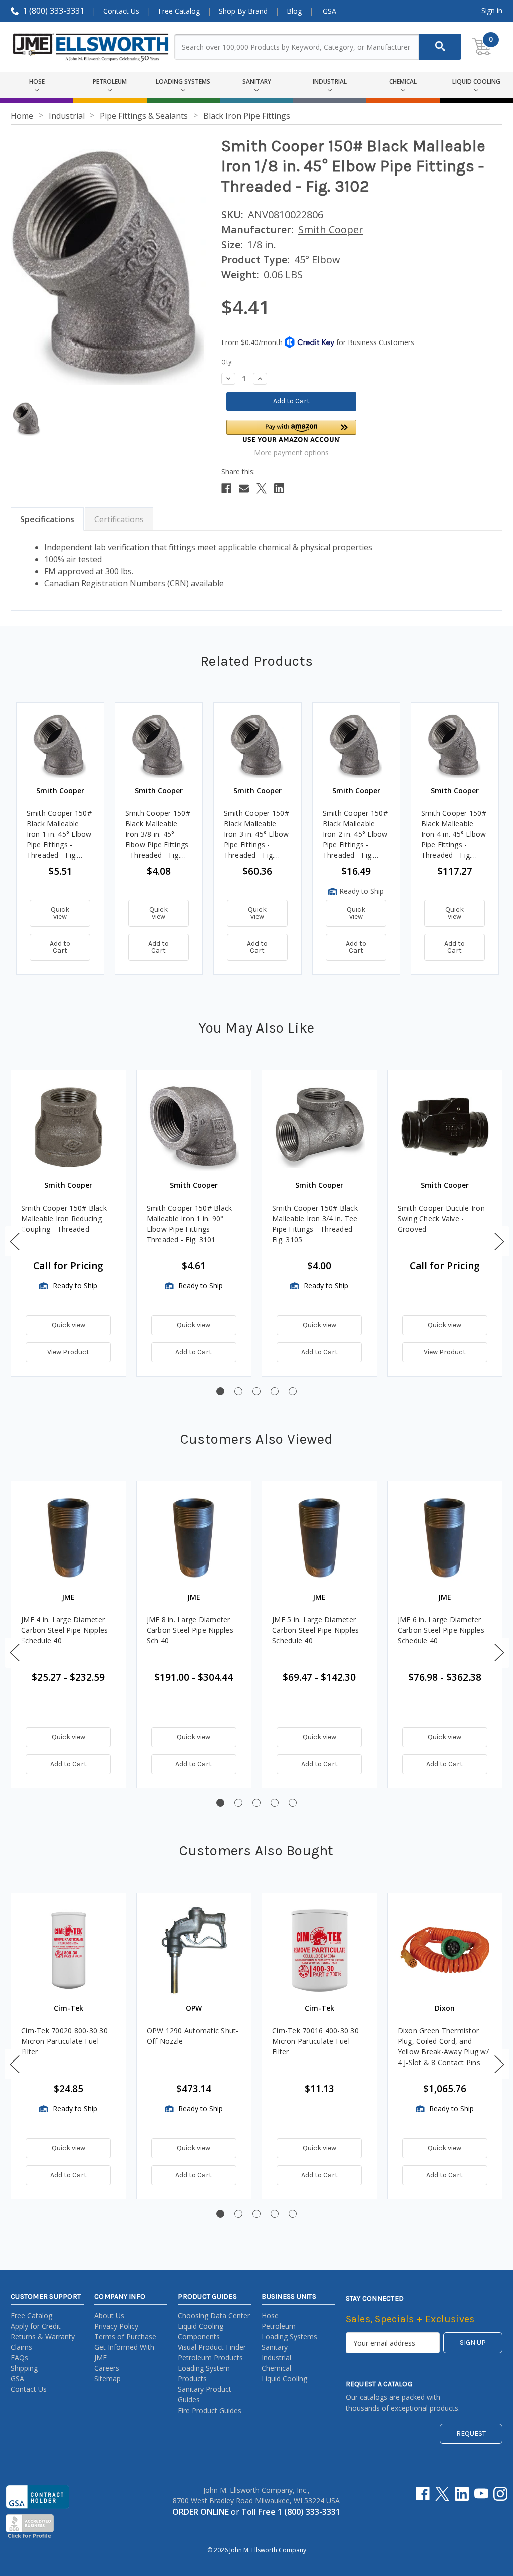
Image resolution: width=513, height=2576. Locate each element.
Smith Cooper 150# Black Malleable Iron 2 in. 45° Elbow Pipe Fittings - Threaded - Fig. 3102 (355, 834)
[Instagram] (500, 2494)
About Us (109, 2315)
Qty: (227, 362)
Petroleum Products (210, 2358)
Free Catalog (179, 11)
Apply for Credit (36, 2326)
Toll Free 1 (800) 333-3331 (291, 2512)
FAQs (19, 2358)
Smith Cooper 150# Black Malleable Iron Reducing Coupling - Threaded (64, 1218)
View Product (68, 1352)
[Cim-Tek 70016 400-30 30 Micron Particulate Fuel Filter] (319, 1950)
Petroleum (279, 2326)
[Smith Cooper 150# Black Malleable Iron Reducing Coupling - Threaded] (68, 1128)
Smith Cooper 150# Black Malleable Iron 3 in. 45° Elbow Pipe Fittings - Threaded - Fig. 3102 (256, 834)
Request (471, 2433)
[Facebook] (226, 488)
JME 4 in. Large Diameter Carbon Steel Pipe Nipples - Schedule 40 (67, 1630)
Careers (107, 2368)
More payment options (291, 453)
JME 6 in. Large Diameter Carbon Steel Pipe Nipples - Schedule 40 (444, 1630)
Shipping (24, 2368)
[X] (262, 488)
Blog (294, 11)
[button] (292, 431)
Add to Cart (60, 947)
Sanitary (275, 2347)
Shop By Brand (243, 11)
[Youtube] (481, 2494)
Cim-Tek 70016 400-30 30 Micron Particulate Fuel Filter (315, 2041)
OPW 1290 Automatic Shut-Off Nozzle (193, 2036)
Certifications (119, 519)
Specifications (47, 519)
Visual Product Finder (212, 2347)
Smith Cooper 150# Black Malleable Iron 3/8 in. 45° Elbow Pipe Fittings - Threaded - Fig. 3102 (158, 834)
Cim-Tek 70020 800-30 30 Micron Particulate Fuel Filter (64, 2041)
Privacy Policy (116, 2326)
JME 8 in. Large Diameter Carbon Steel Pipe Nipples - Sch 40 (193, 1630)
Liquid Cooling (284, 2379)
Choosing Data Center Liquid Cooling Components (214, 2326)
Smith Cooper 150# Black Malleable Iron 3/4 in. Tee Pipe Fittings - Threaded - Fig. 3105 (315, 1224)
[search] (440, 47)
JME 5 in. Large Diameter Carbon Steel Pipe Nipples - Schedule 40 (318, 1630)
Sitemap (107, 2379)
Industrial (276, 2358)
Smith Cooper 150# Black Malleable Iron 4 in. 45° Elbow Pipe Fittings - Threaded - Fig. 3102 (454, 834)
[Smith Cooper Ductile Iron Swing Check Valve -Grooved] (445, 1128)
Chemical (276, 2368)
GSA (329, 11)
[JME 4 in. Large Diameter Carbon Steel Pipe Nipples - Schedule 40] (68, 1539)
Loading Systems (289, 2337)
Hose (270, 2315)
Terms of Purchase (125, 2337)
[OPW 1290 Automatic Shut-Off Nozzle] (194, 1950)
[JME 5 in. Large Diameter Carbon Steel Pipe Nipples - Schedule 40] (319, 1539)
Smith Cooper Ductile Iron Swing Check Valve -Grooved (441, 1218)
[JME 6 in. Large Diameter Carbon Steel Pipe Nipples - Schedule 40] (445, 1539)
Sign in (492, 10)
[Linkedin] (279, 488)
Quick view (60, 913)
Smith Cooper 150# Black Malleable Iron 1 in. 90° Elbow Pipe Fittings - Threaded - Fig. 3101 (190, 1224)
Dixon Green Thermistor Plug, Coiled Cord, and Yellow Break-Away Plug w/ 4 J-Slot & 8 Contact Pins (443, 2046)
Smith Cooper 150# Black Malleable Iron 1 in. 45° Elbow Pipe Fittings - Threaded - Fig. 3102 (59, 834)
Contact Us (121, 11)
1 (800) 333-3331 (53, 11)
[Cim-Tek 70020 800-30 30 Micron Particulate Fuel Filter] (68, 1950)
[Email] (244, 488)
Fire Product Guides (210, 2410)
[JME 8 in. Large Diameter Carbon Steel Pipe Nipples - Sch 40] (194, 1539)
